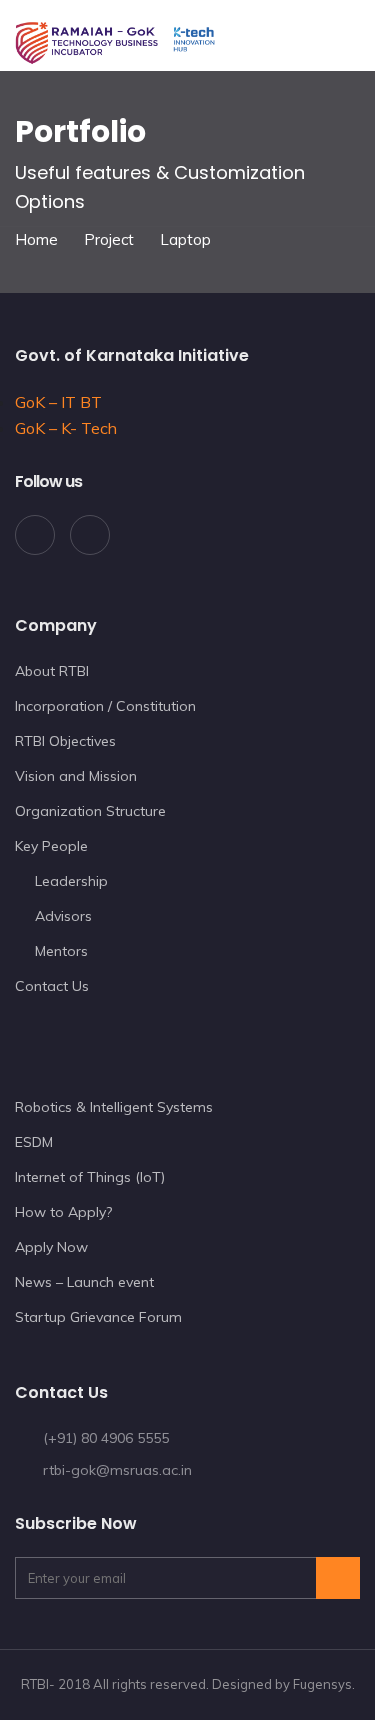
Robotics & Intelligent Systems (114, 1107)
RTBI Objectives (65, 741)
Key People (51, 846)
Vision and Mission (76, 776)
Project (109, 239)
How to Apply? (63, 1212)
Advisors (63, 916)
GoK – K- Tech (66, 428)
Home (36, 239)
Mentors (61, 951)
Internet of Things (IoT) (90, 1177)
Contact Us (52, 986)
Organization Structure (90, 811)
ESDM (34, 1142)
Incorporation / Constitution (105, 706)
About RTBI (52, 671)
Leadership (71, 881)
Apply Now (51, 1247)
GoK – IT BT (58, 402)
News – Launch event (84, 1282)
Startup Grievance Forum (98, 1317)
